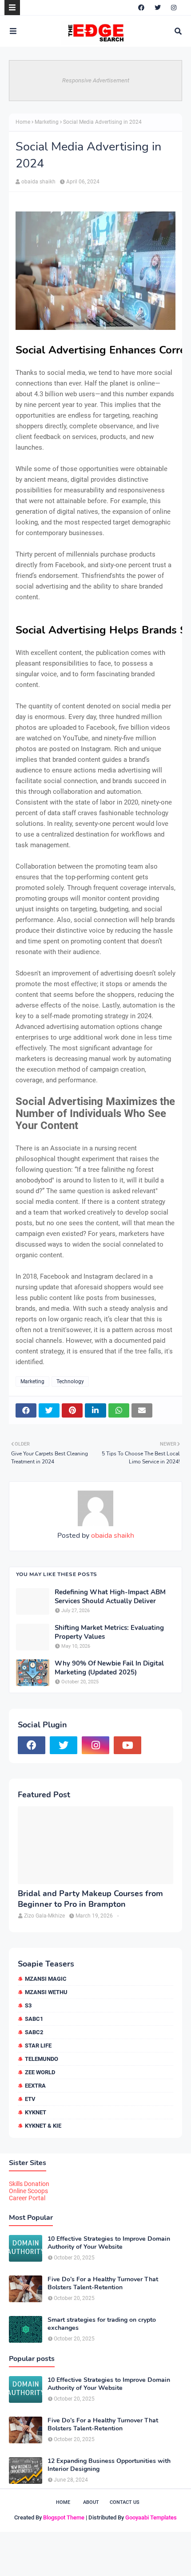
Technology (70, 1381)
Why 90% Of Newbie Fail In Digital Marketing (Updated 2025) (109, 1668)
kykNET (36, 2112)
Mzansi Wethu (46, 1992)
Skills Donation (29, 2184)
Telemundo (42, 2059)
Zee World (40, 2072)
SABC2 (34, 2032)
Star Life (38, 2046)
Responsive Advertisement (96, 80)
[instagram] (174, 8)
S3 (28, 2005)
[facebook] (141, 8)
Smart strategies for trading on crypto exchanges (102, 2324)
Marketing (47, 122)
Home (23, 122)
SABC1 (34, 2019)
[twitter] (158, 8)
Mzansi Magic (46, 1979)
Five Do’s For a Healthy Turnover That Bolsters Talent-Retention (103, 2283)
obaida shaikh (38, 182)
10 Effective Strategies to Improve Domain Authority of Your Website (109, 2243)
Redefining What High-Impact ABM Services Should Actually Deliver (110, 1597)
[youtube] (127, 1745)
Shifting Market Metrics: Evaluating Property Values (109, 1632)
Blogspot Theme (64, 2517)
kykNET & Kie (43, 2126)
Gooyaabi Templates (151, 2517)
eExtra (35, 2086)
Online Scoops (28, 2191)
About (91, 2502)
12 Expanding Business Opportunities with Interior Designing (109, 2465)
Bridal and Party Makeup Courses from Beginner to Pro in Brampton (90, 1899)
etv (30, 2099)
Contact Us (125, 2502)
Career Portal (27, 2198)
